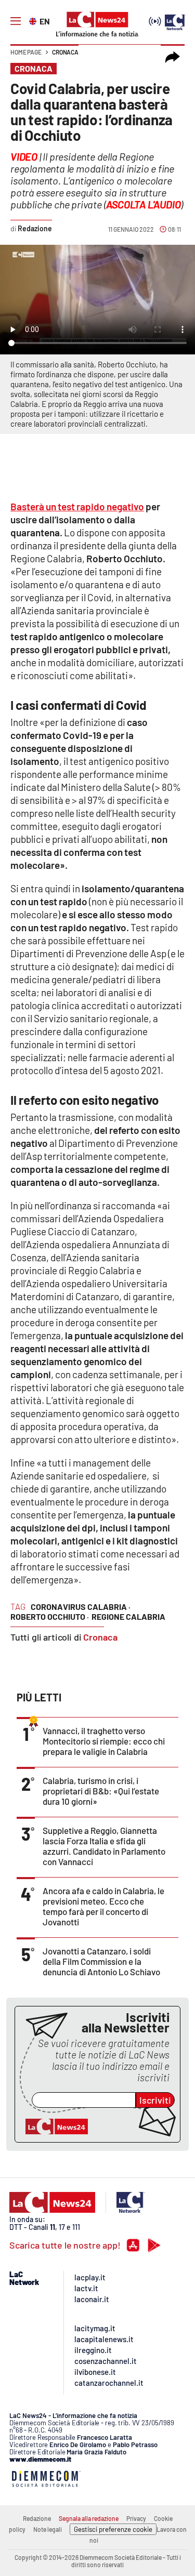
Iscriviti (155, 2100)
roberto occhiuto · (50, 1616)
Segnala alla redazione (89, 2518)
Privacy (136, 2518)
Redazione (37, 2518)
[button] (173, 57)
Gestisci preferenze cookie (113, 2529)
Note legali (48, 2529)
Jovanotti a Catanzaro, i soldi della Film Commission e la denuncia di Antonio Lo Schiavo (101, 1961)
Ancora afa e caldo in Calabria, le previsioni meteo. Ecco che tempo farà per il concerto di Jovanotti (103, 1906)
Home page (26, 52)
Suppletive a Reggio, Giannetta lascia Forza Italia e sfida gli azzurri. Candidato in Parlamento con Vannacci (104, 1846)
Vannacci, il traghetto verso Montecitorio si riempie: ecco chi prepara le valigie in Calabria (104, 1741)
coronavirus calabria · (81, 1607)
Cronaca (65, 52)
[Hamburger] (16, 21)
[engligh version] (34, 20)
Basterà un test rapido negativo (77, 506)
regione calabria (128, 1616)
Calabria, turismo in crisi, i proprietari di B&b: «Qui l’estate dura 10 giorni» (101, 1791)
